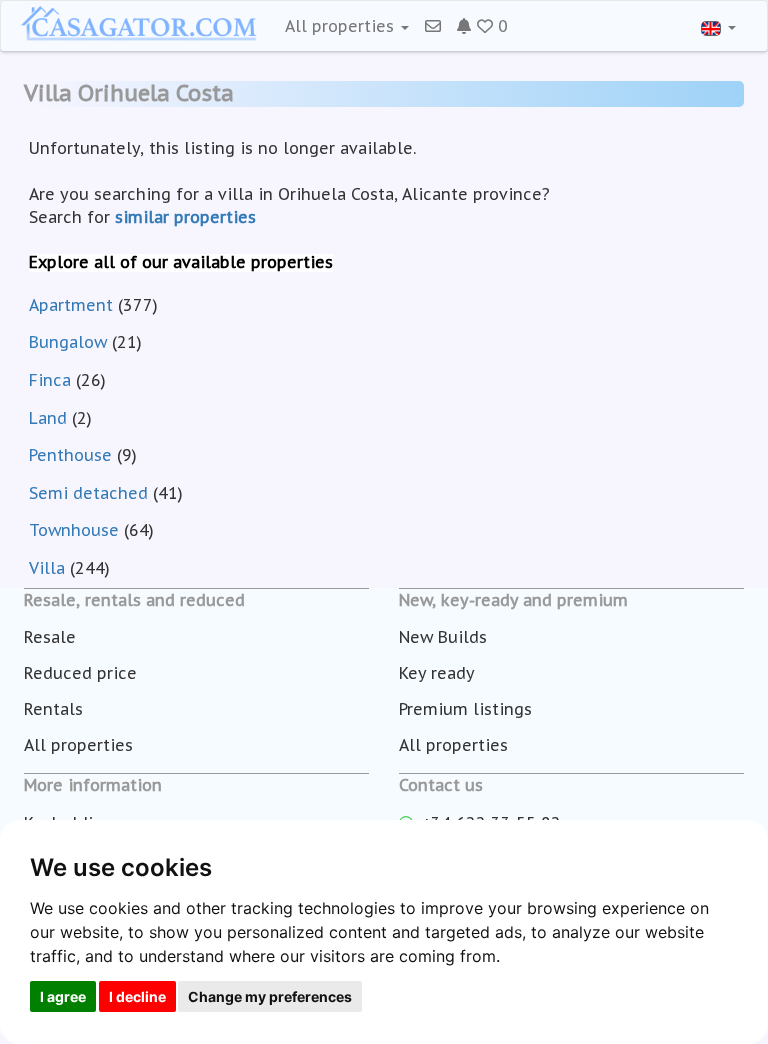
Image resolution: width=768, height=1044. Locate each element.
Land (48, 418)
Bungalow (68, 342)
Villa (47, 568)
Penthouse (70, 455)
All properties (78, 745)
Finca (50, 380)
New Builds (443, 637)
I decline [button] (137, 996)
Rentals (53, 709)
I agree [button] (63, 996)
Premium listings (465, 709)
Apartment (71, 305)
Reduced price (80, 673)
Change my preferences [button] (270, 996)
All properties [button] (342, 26)
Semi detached (88, 493)
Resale (50, 637)
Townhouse (74, 530)
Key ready (437, 673)
